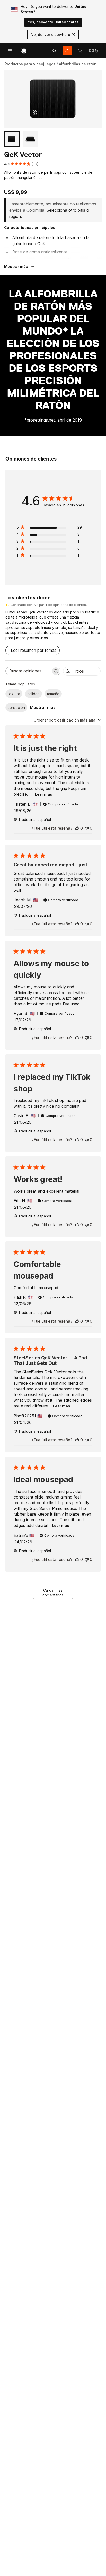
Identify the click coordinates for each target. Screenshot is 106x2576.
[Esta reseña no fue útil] (87, 828)
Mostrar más (43, 707)
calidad (33, 694)
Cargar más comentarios (53, 1593)
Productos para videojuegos (30, 64)
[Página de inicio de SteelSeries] (24, 51)
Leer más (44, 794)
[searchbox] (28, 671)
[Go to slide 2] (30, 139)
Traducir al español (35, 819)
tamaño (53, 694)
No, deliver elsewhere (50, 34)
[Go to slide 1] (12, 139)
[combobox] (67, 720)
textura (14, 694)
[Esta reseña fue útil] (77, 828)
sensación (16, 707)
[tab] (54, 51)
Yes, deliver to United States (53, 22)
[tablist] (54, 51)
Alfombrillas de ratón (78, 64)
